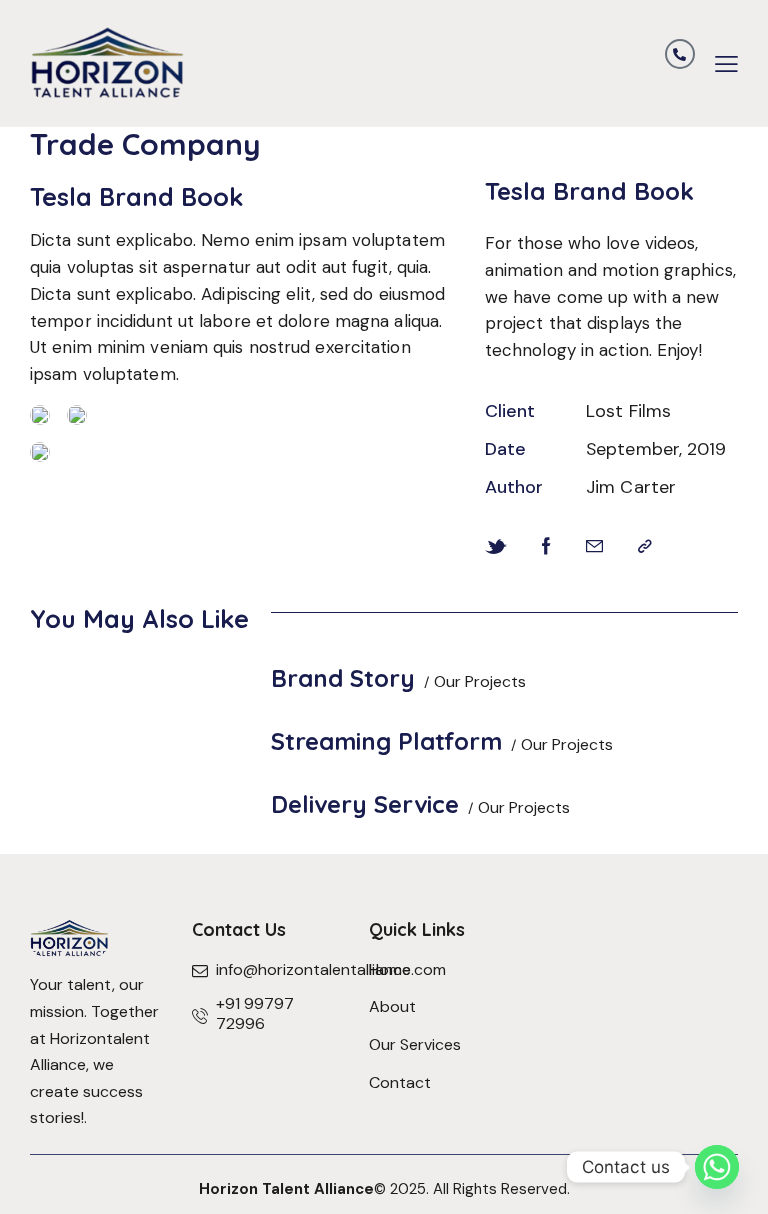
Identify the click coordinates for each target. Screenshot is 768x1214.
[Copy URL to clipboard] (645, 547)
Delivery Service (365, 804)
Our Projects (480, 681)
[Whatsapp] (717, 1167)
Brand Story (343, 678)
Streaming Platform (386, 741)
